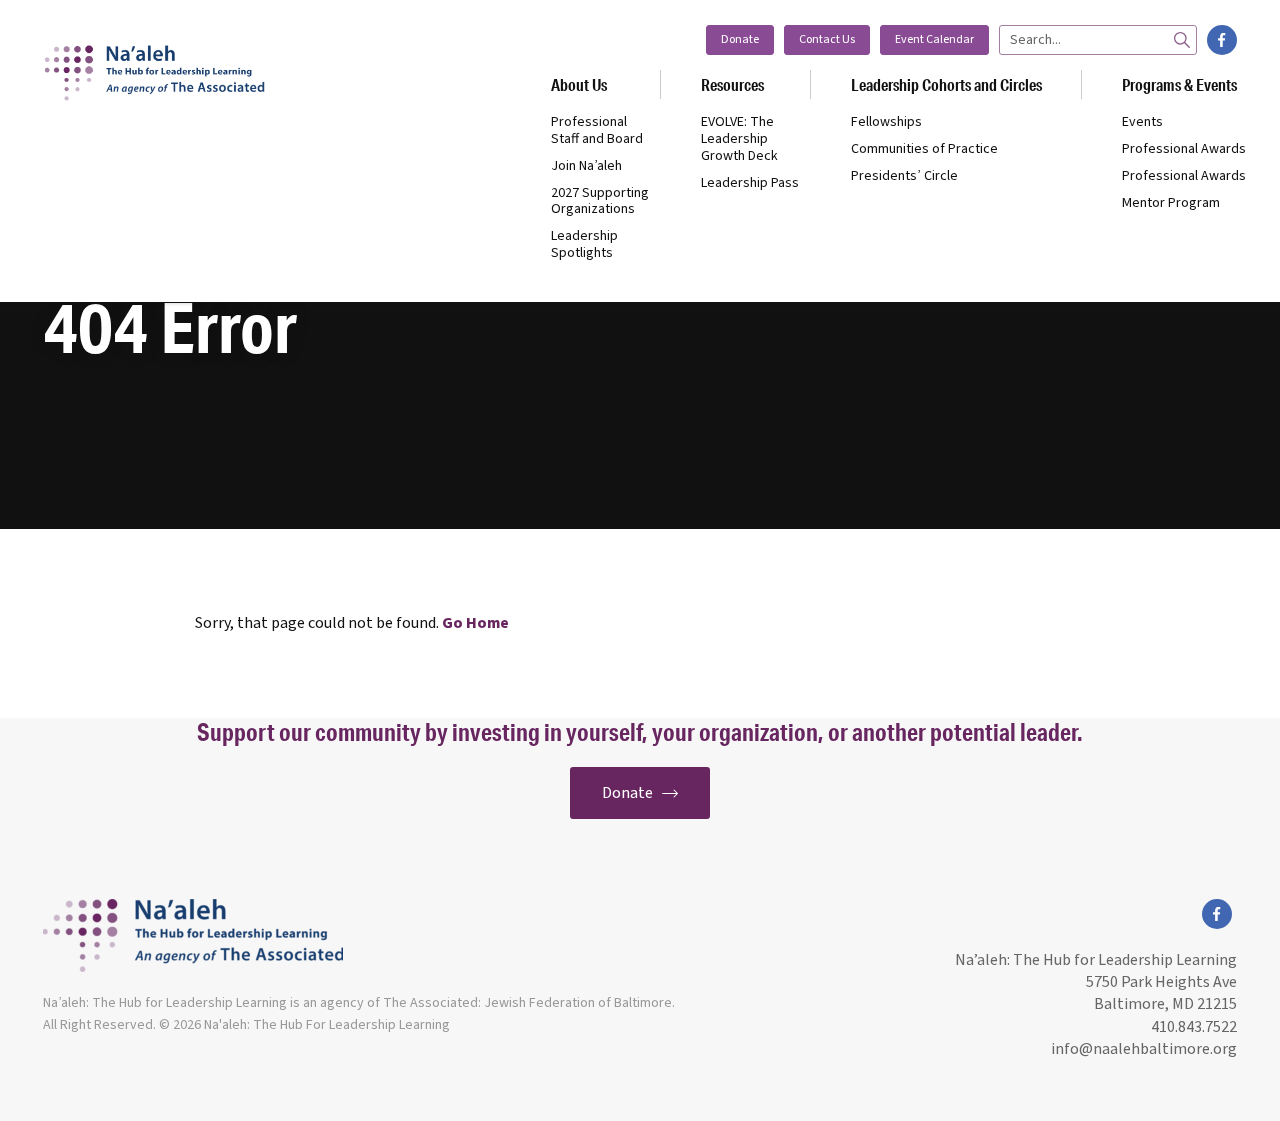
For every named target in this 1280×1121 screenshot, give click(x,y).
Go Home (475, 623)
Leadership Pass (750, 183)
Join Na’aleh (586, 166)
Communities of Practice (924, 149)
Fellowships (886, 122)
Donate (740, 39)
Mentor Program (1171, 203)
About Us (579, 84)
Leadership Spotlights (584, 244)
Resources (732, 84)
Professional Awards (1184, 149)
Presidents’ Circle (904, 176)
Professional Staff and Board (597, 130)
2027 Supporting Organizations (600, 201)
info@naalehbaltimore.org (1142, 1049)
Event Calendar (934, 39)
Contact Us (827, 39)
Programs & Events (1179, 84)
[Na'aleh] (163, 73)
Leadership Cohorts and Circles (946, 84)
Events (1142, 122)
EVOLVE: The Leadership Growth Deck (739, 139)
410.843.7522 (1194, 1027)
